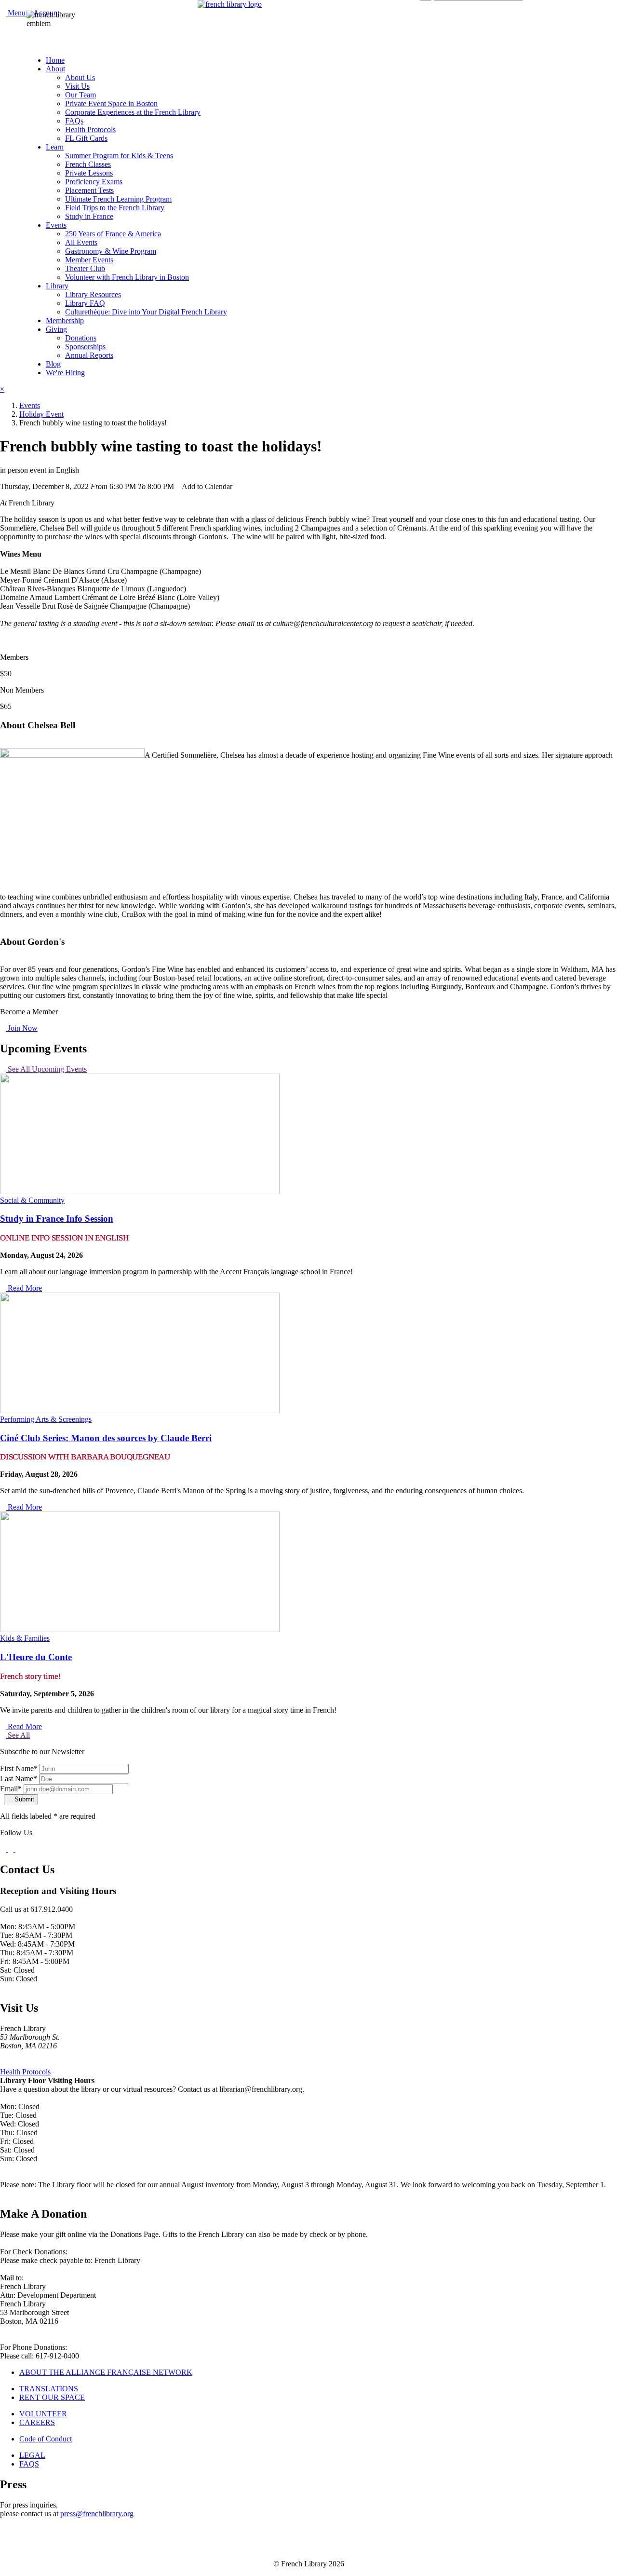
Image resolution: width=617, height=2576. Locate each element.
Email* (11, 1789)
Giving (56, 329)
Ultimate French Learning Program (118, 199)
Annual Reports (89, 355)
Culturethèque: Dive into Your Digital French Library (146, 312)
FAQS (29, 2464)
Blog (53, 364)
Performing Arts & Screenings (46, 1419)
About (55, 69)
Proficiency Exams (94, 182)
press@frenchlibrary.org (97, 2514)
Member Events (89, 260)
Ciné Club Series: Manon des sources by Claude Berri (106, 1438)
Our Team (80, 95)
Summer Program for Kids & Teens (119, 156)
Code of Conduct (46, 2439)
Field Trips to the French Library (115, 208)
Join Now (22, 1028)
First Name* (19, 1768)
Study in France (89, 216)
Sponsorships (85, 347)
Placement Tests (89, 190)
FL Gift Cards (86, 138)
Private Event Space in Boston (111, 103)
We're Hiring (65, 373)
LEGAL (32, 2455)
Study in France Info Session (57, 1219)
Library (57, 286)
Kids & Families (25, 1638)
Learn (55, 147)
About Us (80, 77)
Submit (23, 1799)
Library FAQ (85, 303)
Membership (65, 320)
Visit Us (77, 86)
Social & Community (32, 1200)
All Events (81, 242)
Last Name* (19, 1779)
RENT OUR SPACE (52, 2397)
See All (18, 1735)
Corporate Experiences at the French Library (133, 112)
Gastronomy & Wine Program (111, 251)
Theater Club (85, 268)
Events (56, 225)
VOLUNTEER (43, 2414)
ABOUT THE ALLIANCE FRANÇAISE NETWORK (106, 2372)
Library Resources (93, 294)
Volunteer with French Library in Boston (127, 277)
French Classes (88, 164)
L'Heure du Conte (36, 1657)
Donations (81, 338)
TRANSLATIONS (49, 2389)
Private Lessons (89, 173)
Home (55, 60)
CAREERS (37, 2422)
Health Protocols (90, 129)
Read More (24, 1288)
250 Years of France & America (113, 234)
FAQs (74, 121)
